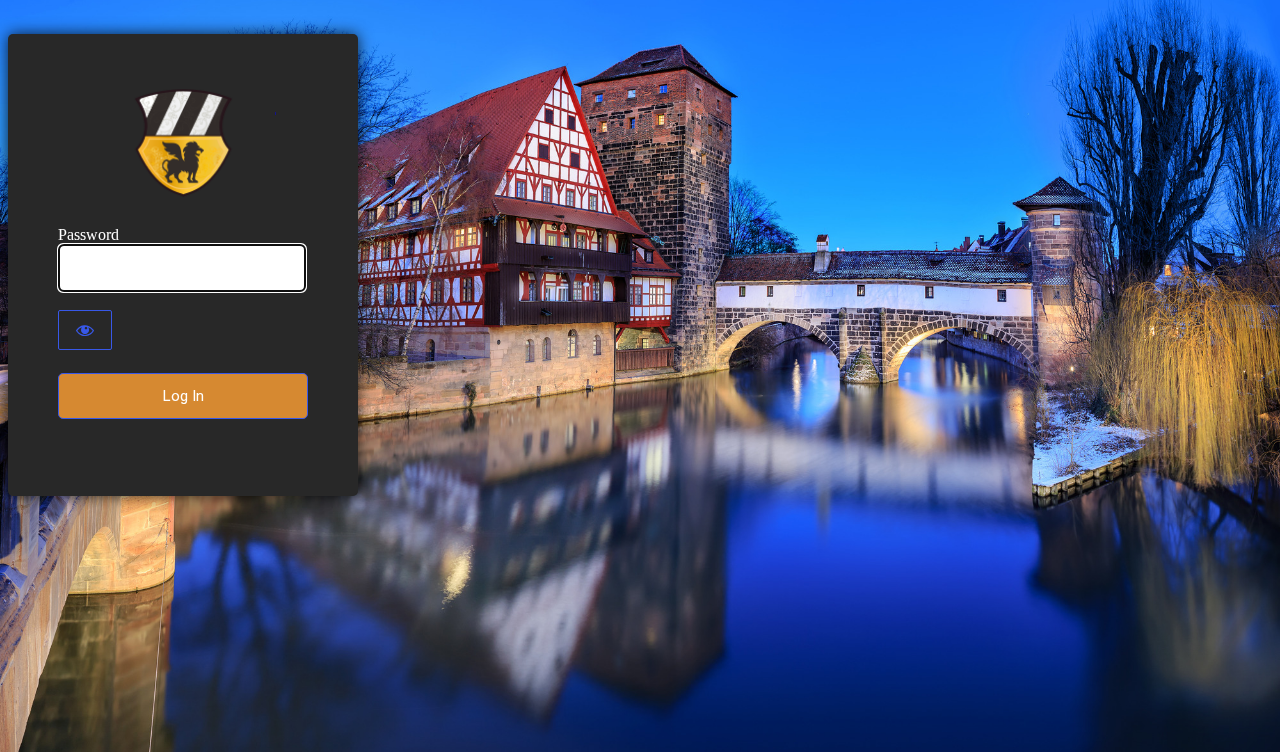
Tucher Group (183, 143)
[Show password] (85, 330)
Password (88, 234)
